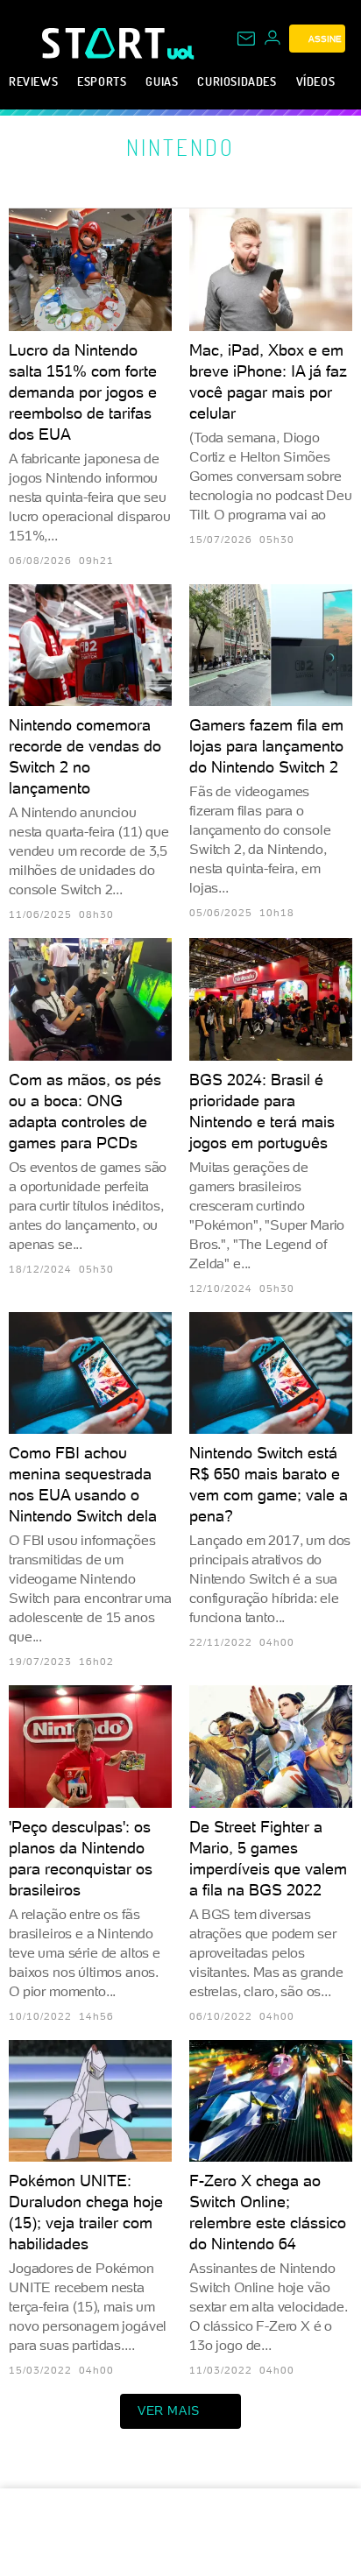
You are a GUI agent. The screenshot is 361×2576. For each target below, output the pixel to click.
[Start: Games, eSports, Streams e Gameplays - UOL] (105, 43)
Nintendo (180, 147)
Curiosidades (237, 81)
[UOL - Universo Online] (181, 53)
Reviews (33, 81)
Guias (162, 81)
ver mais (169, 2410)
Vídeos (316, 81)
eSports (102, 81)
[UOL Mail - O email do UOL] (246, 39)
